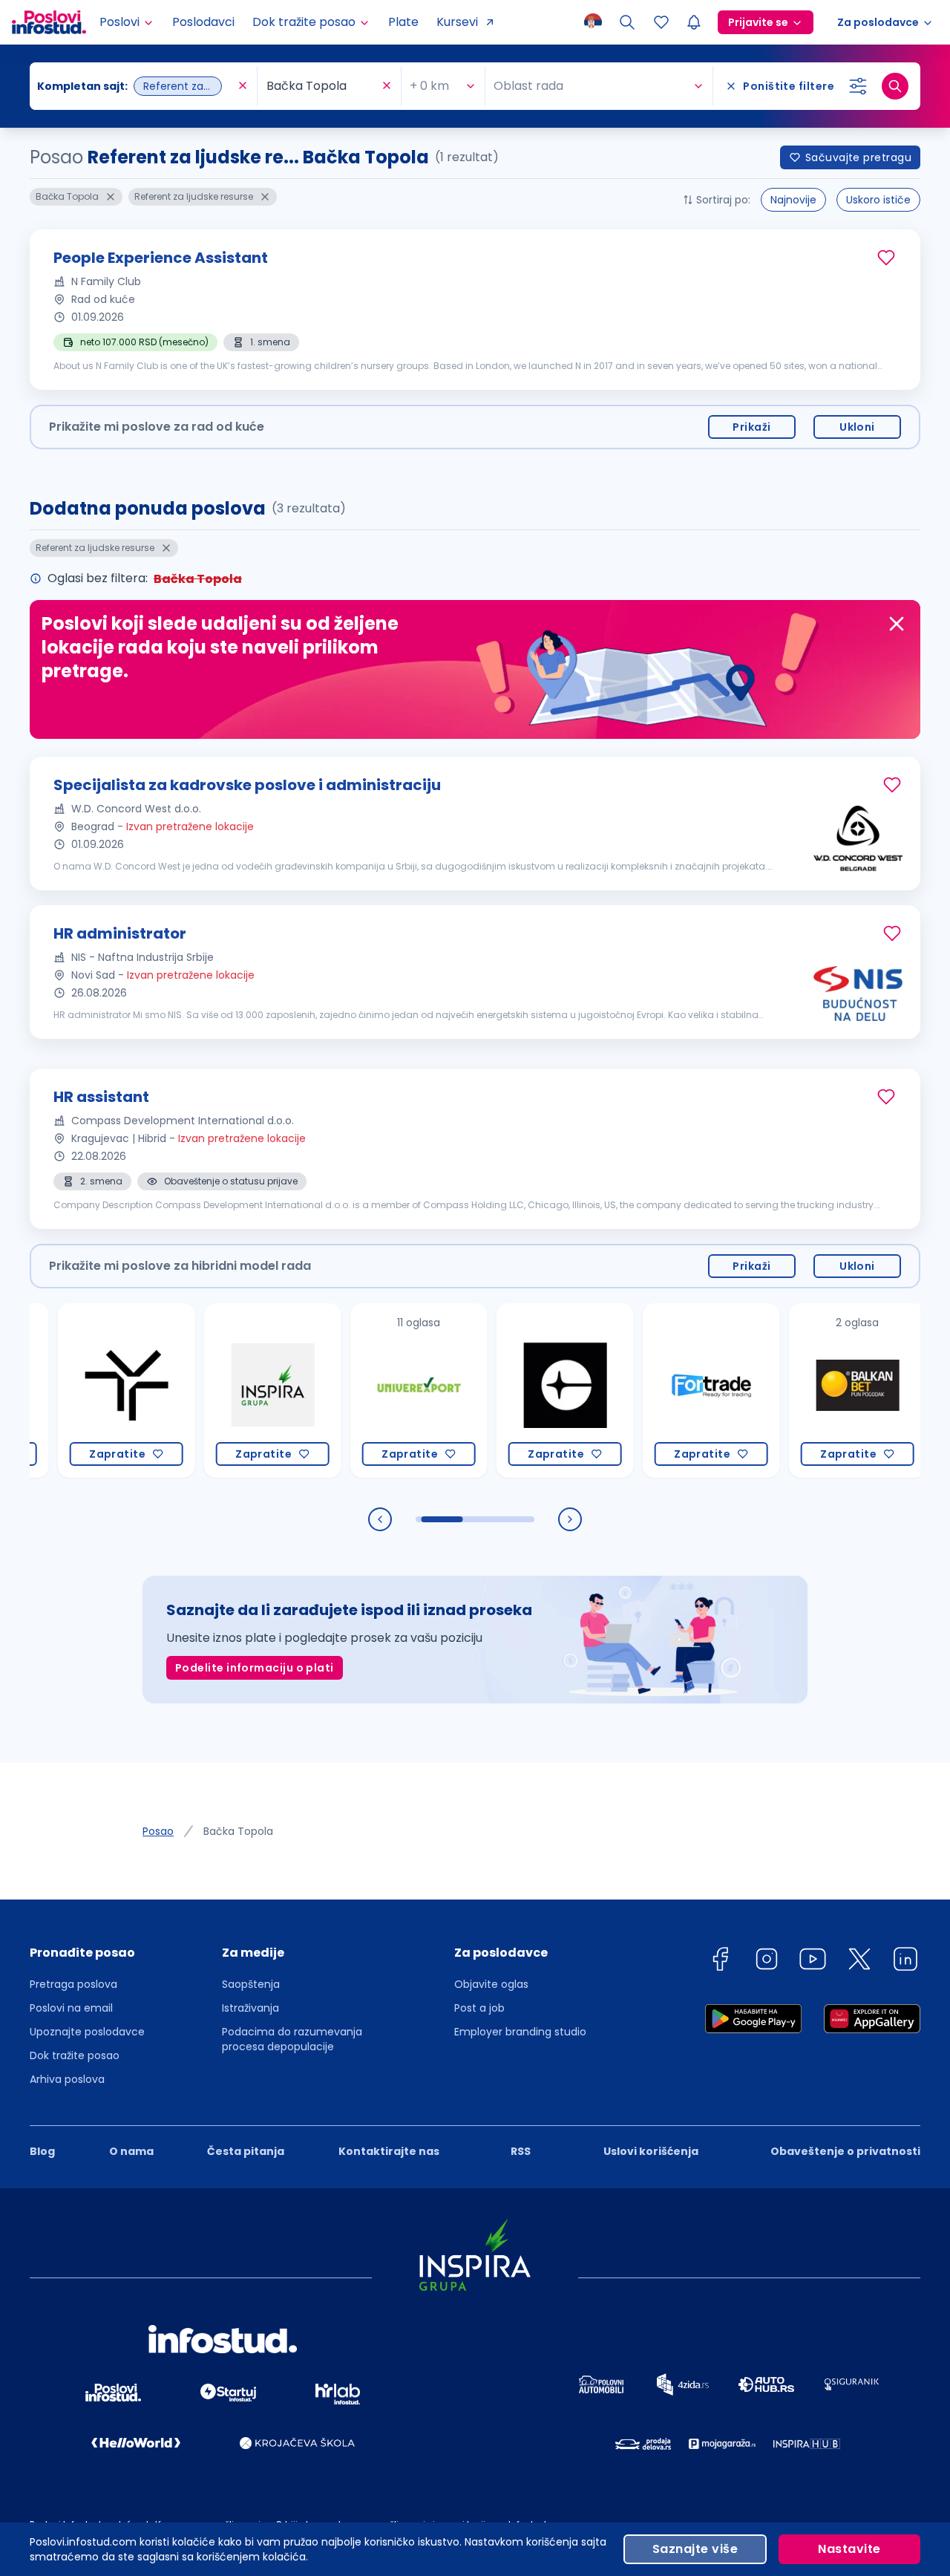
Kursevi (457, 22)
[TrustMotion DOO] (86, 1390)
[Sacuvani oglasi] (661, 22)
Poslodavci (203, 22)
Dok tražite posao (75, 2055)
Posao (158, 1831)
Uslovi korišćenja (651, 2151)
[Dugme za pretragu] (895, 86)
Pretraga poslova (73, 1984)
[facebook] (720, 1962)
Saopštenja (251, 1984)
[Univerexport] (378, 1390)
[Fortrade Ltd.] (671, 1390)
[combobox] (136, 86)
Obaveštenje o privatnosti (845, 2151)
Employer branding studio (520, 2032)
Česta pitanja (246, 2151)
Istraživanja (250, 2008)
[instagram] (767, 1962)
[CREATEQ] (524, 1390)
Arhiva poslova (67, 2079)
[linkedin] (905, 1962)
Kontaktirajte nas (389, 2151)
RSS (521, 2151)
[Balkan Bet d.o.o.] (817, 1390)
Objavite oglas (491, 1984)
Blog (42, 2151)
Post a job (479, 2008)
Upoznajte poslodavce (87, 2032)
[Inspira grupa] (232, 1390)
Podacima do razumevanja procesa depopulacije (292, 2039)
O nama (131, 2151)
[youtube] (813, 1962)
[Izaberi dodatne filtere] (858, 86)
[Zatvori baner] (897, 624)
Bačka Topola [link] (238, 1831)
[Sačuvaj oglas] (886, 258)
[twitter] (859, 1962)
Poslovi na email (71, 2008)
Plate (403, 22)
